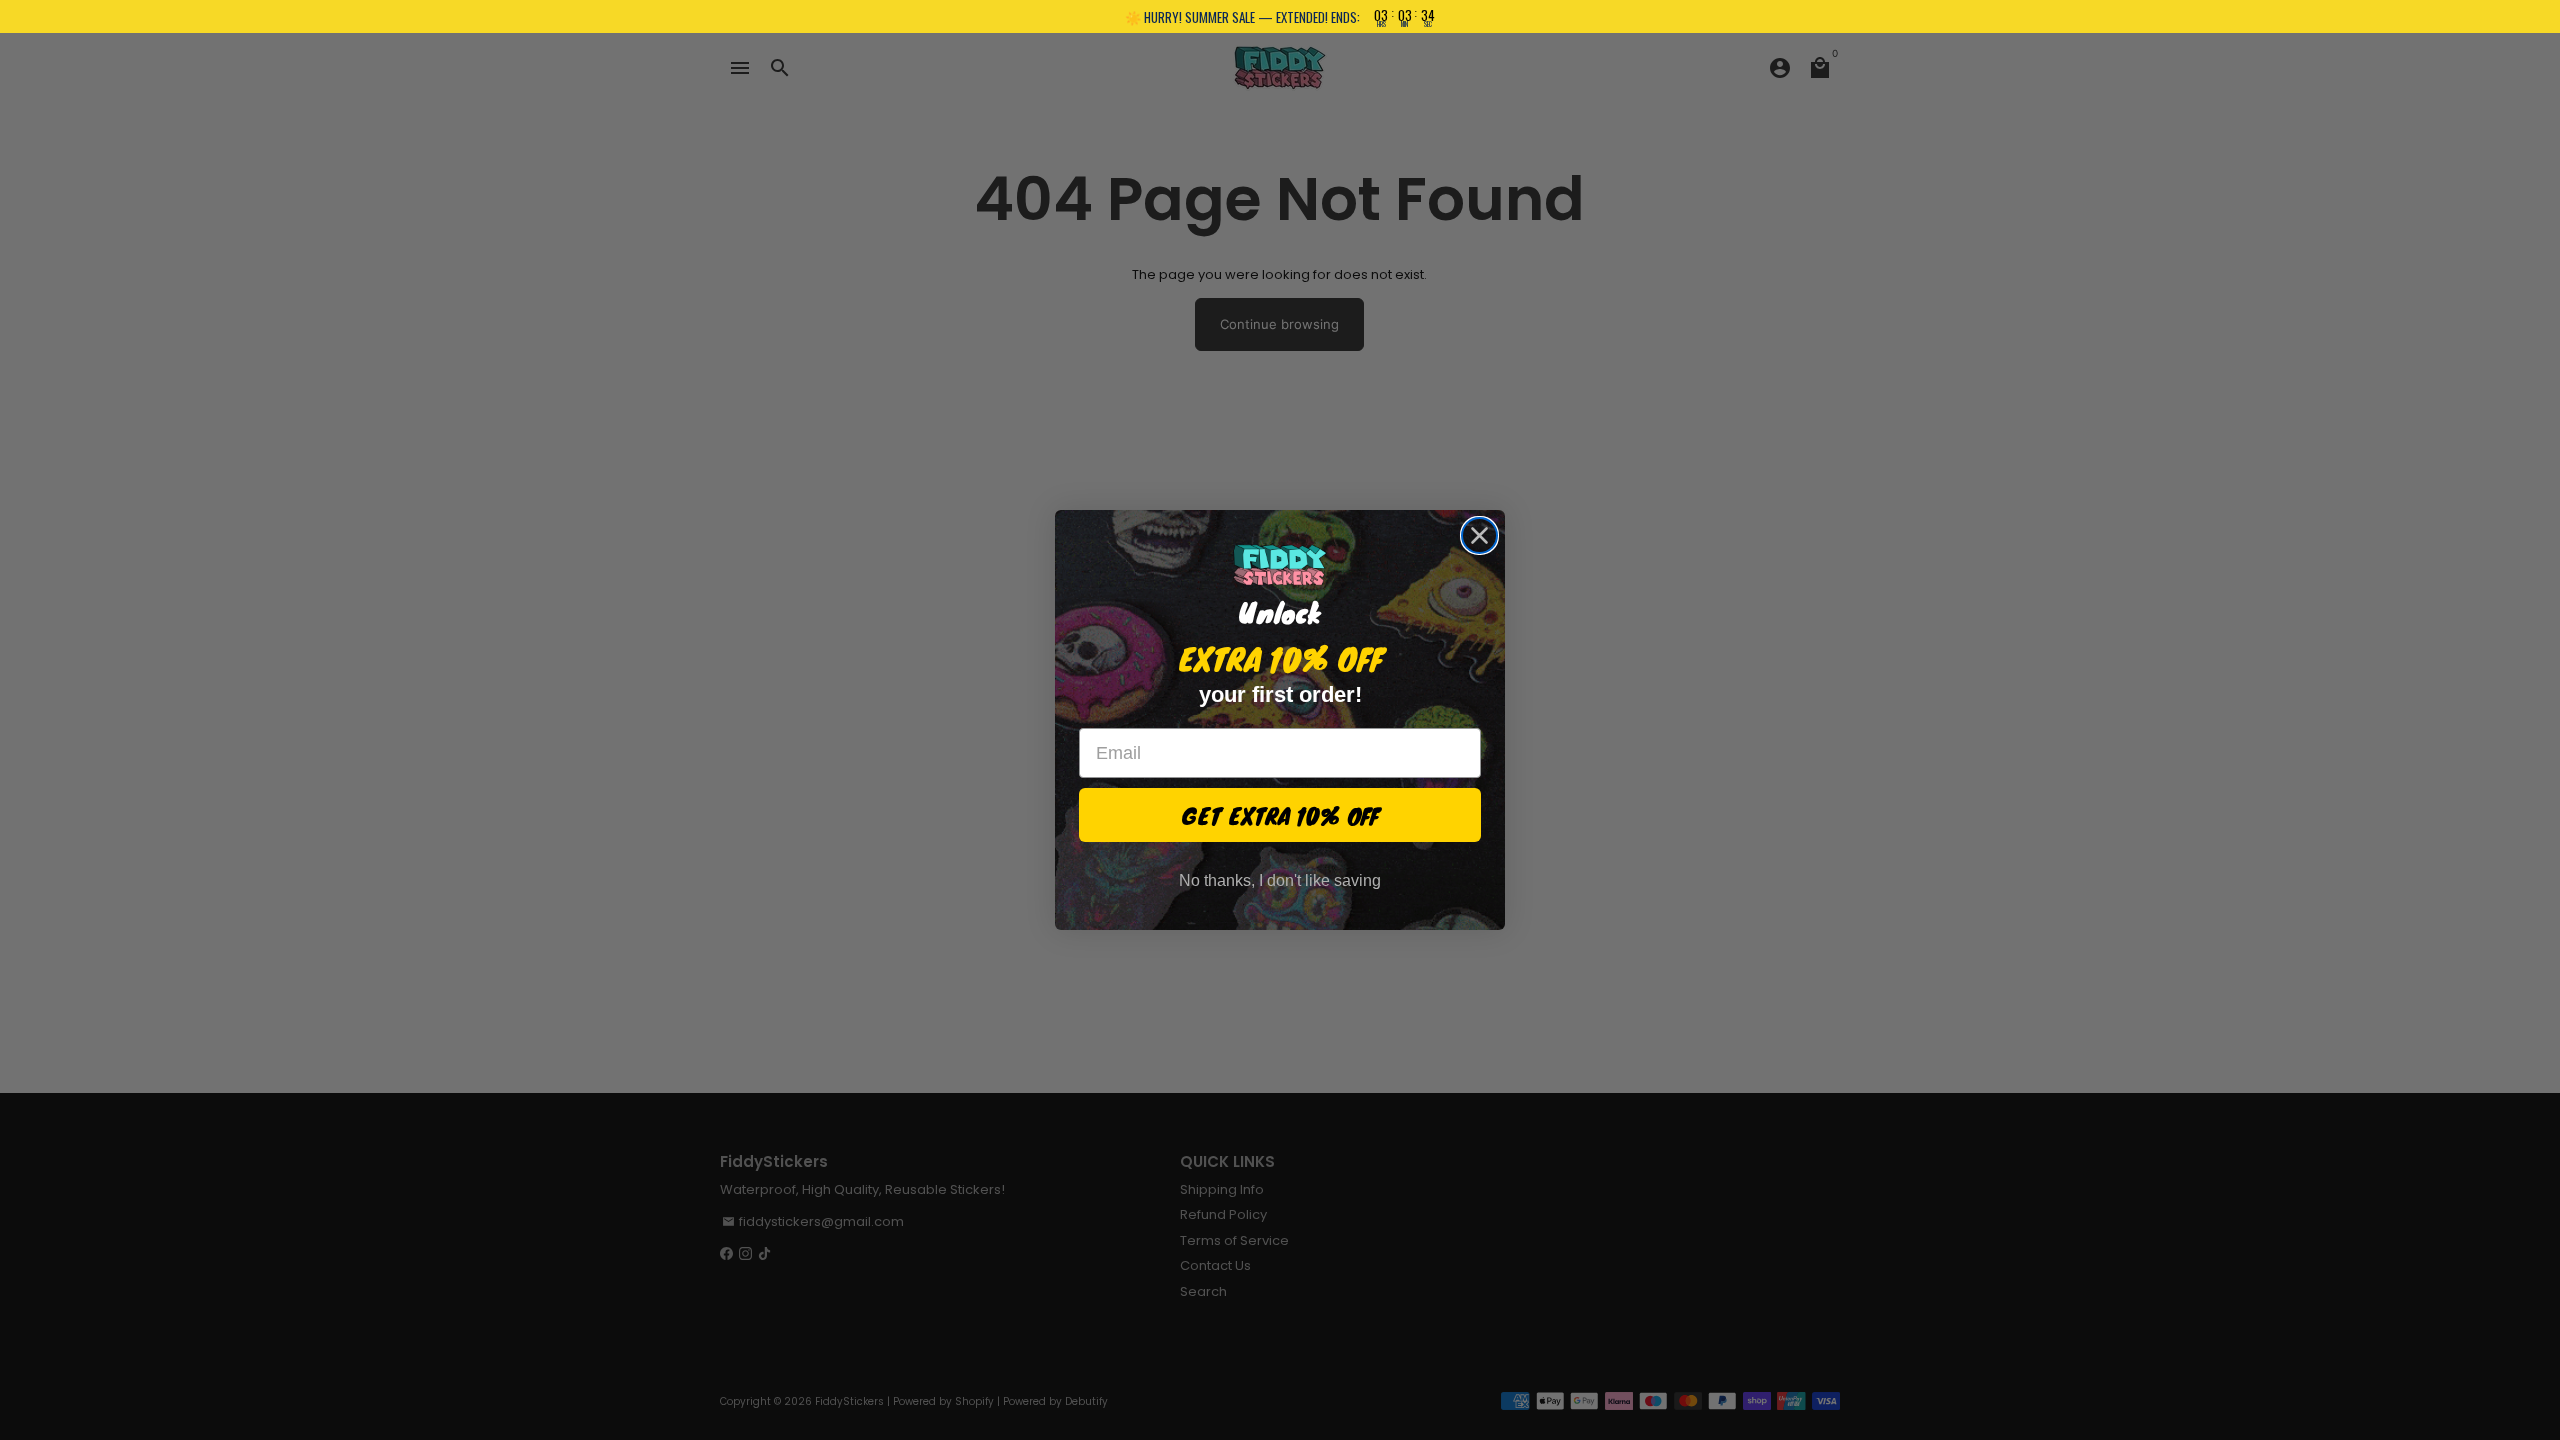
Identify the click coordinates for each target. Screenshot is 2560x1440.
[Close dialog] (1479, 535)
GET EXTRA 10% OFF (1280, 815)
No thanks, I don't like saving (1280, 880)
